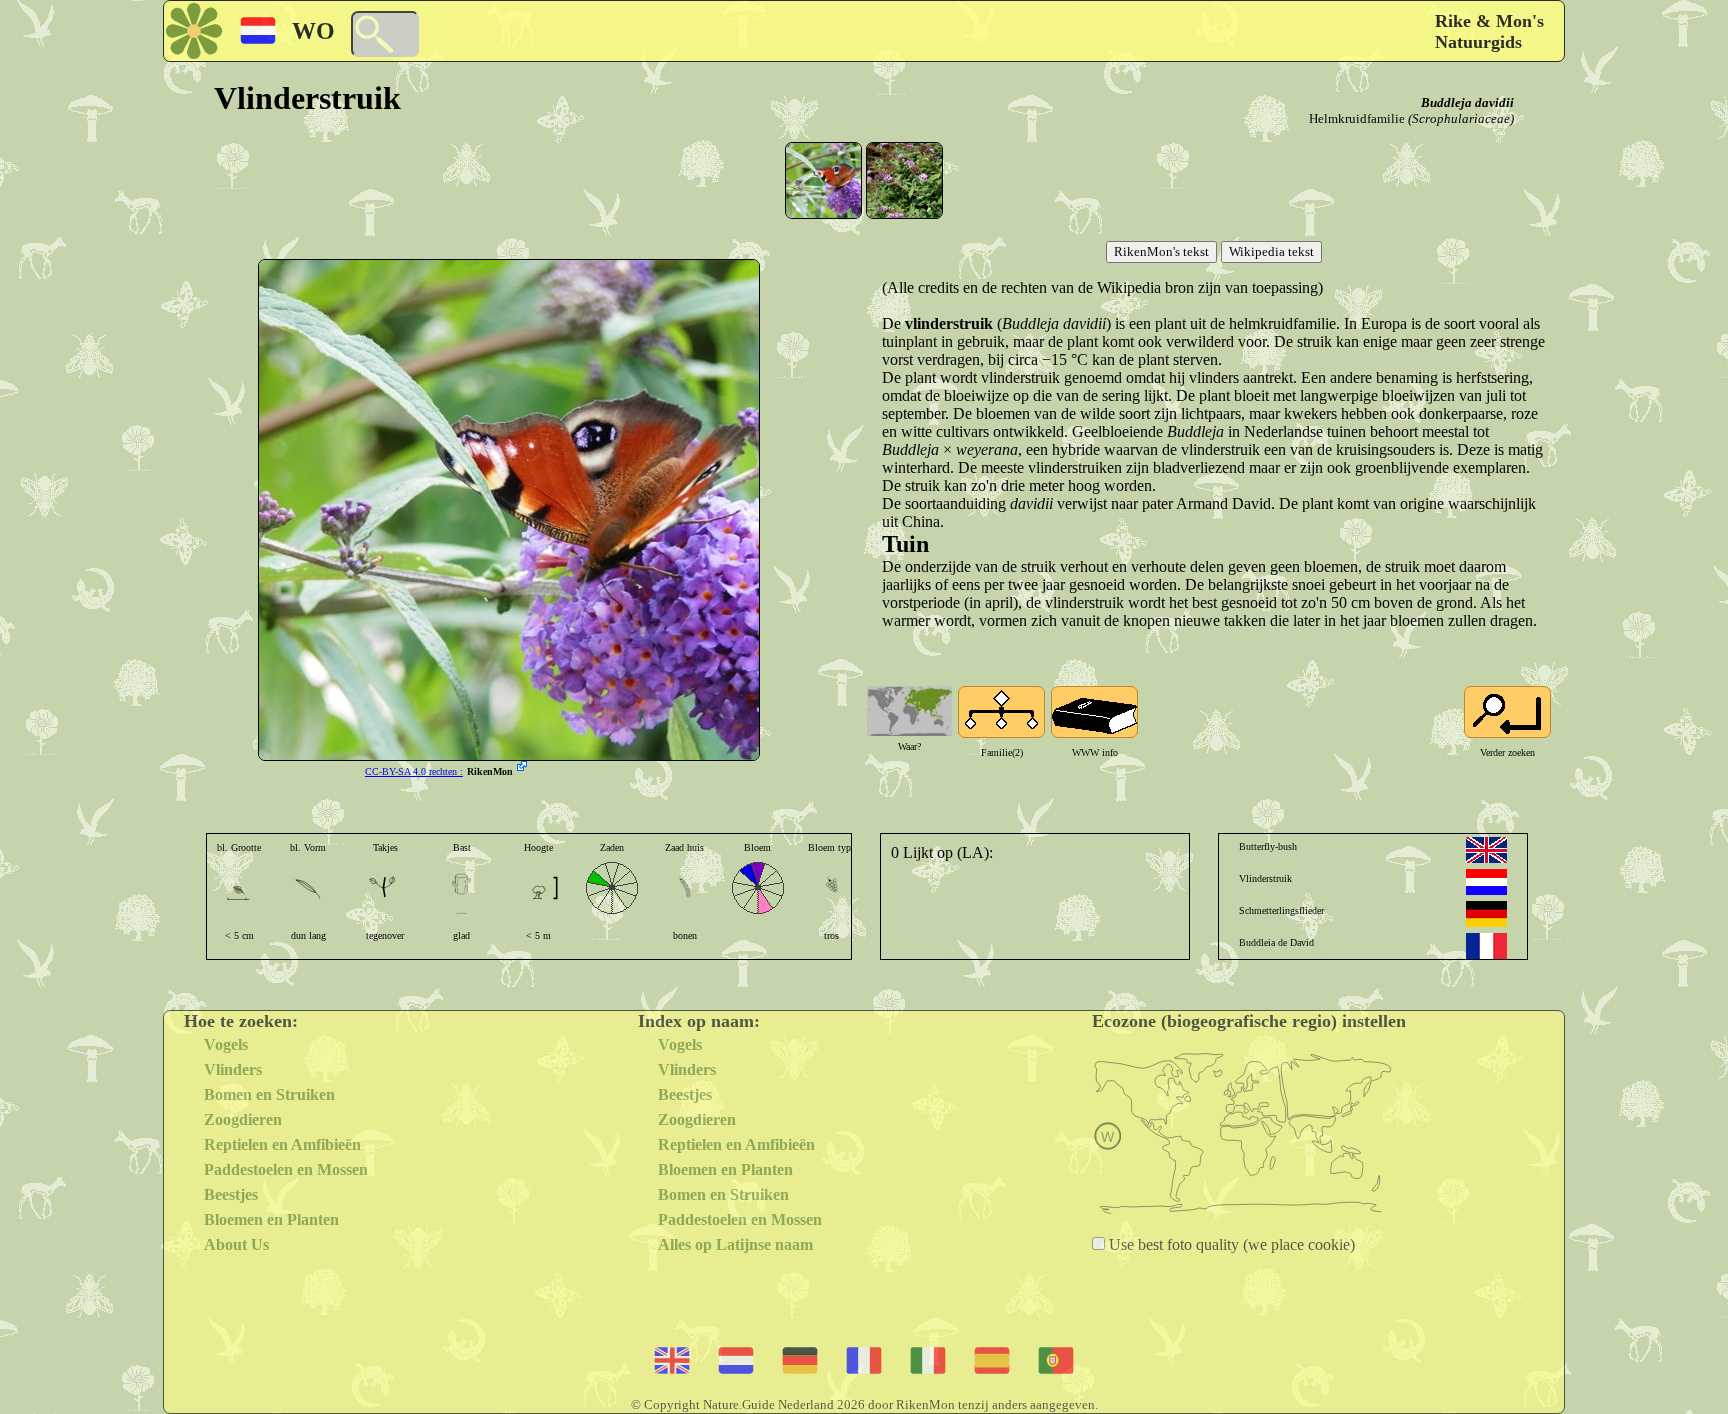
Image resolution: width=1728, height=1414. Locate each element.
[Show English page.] (1486, 850)
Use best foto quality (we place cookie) (1230, 1244)
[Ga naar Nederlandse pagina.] (1486, 882)
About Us (236, 1244)
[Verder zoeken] (1507, 712)
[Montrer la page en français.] (1486, 946)
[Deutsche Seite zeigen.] (1486, 914)
